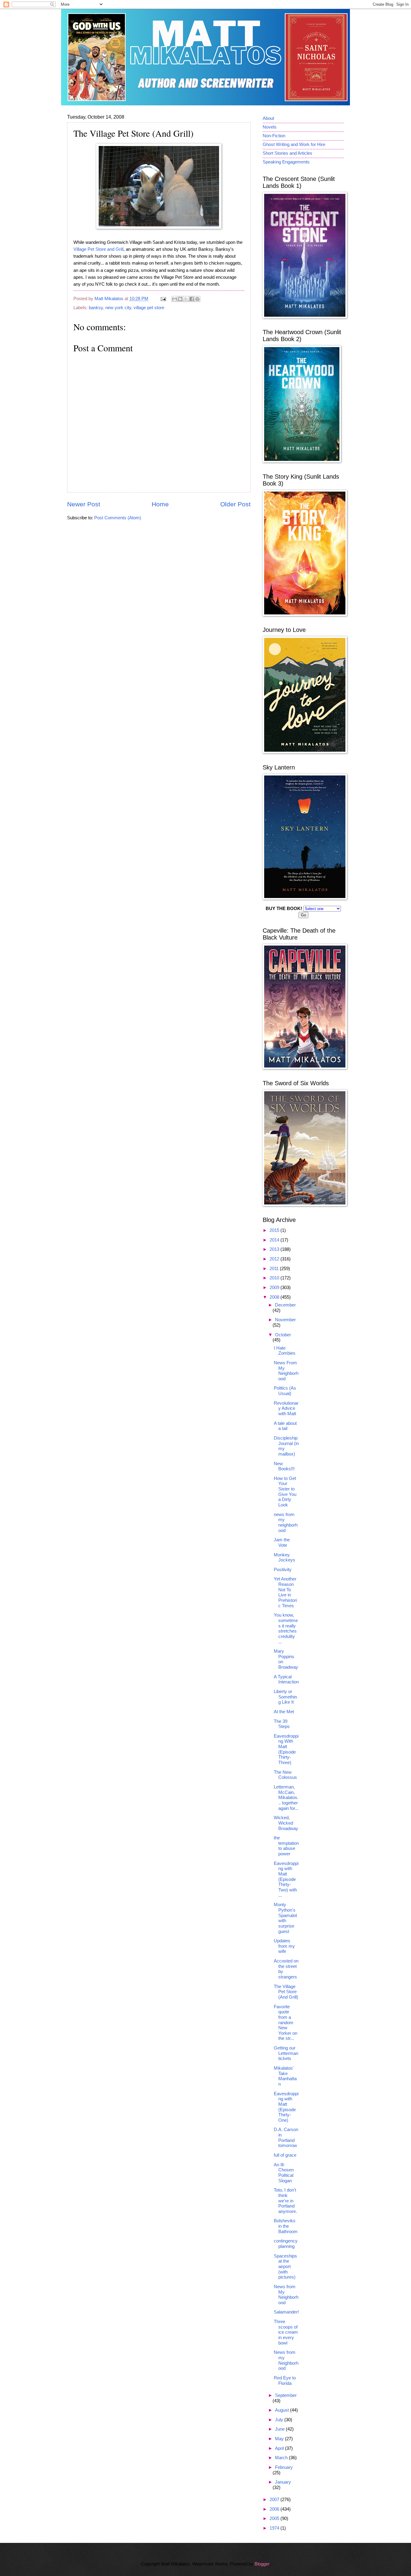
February (284, 2467)
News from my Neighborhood (286, 2360)
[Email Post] (163, 299)
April (280, 2448)
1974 (275, 2528)
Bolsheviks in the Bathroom (286, 2226)
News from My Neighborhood (286, 2295)
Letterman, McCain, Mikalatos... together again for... (286, 1798)
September (286, 2395)
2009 (275, 1288)
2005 (275, 2519)
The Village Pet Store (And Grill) (286, 1992)
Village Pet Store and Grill (98, 249)
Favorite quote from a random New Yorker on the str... (286, 2023)
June (280, 2429)
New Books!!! (284, 1466)
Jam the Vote (282, 1543)
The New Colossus (285, 1775)
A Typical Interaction (286, 1680)
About (268, 118)
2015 (275, 1230)
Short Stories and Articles (287, 153)
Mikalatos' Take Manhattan (285, 2076)
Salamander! (286, 2312)
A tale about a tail (285, 1426)
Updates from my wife (284, 1946)
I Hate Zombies (285, 1351)
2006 (275, 2509)
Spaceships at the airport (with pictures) (285, 2267)
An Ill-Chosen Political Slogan (284, 2173)
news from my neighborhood (286, 1523)
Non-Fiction (274, 136)
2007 (275, 2500)
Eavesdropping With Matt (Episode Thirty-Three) (286, 1749)
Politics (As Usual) (285, 1391)
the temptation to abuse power (286, 1846)
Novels (270, 127)
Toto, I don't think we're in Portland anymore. (285, 2201)
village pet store (149, 308)
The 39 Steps (282, 1724)
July (280, 2420)
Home (160, 504)
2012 (275, 1259)
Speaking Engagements (286, 162)
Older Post (235, 504)
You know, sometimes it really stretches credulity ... (286, 1628)
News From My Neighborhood (286, 1371)
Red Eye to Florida (285, 2381)
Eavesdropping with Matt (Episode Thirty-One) (286, 2107)
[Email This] (175, 299)
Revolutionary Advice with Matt (286, 1408)
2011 (275, 1269)
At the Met (284, 1712)
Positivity (283, 1570)
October (283, 1335)
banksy (96, 308)
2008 (275, 1297)
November (285, 1320)
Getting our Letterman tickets (286, 2053)
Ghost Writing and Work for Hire (294, 144)
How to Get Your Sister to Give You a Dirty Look (285, 1492)
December (285, 1305)
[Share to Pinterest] (197, 299)
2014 (275, 1240)
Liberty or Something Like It (285, 1697)
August (283, 2410)
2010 (275, 1278)
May (280, 2439)
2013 (275, 1249)
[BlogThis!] (180, 299)
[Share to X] (186, 299)
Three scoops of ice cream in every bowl (286, 2332)
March (282, 2458)
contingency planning (286, 2244)
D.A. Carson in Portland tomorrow (286, 2138)
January (283, 2482)
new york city (118, 308)
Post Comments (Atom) (118, 518)
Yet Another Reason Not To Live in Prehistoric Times (285, 1592)
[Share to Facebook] (192, 299)
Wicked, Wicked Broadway (286, 1823)
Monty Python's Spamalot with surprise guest (285, 1918)
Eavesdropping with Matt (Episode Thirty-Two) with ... (286, 1879)
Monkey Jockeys (284, 1558)
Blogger (262, 2564)
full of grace (285, 2155)
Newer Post (84, 504)
